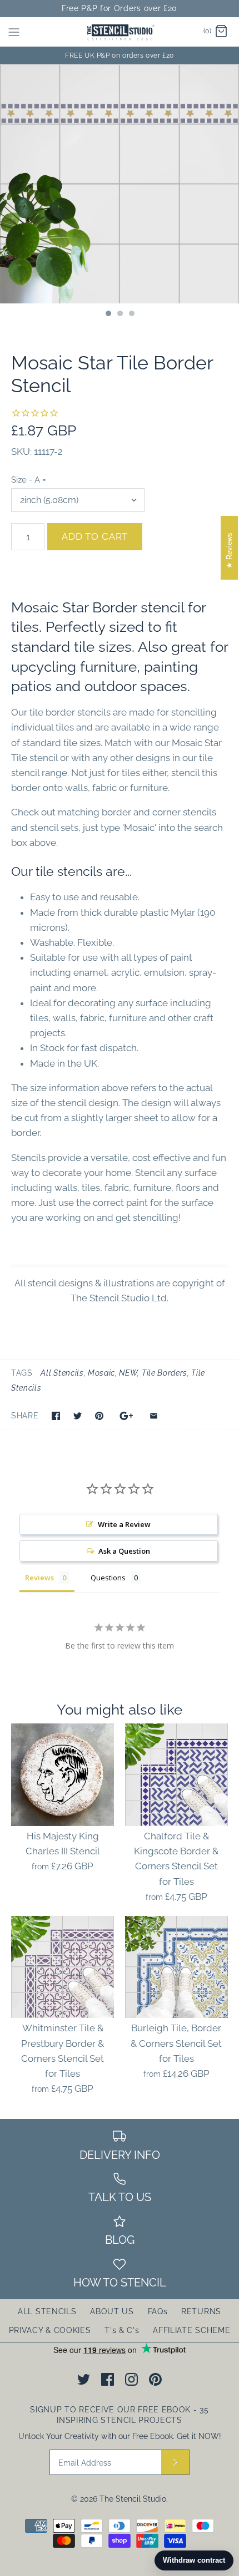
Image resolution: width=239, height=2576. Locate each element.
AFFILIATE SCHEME (191, 2330)
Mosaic (101, 1373)
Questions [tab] (108, 1578)
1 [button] (108, 315)
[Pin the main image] (99, 1416)
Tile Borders (165, 1373)
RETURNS (201, 2311)
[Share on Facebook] (56, 1416)
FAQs (158, 2311)
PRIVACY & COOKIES (50, 2330)
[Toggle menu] (14, 32)
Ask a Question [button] (124, 1551)
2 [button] (120, 315)
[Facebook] (108, 2379)
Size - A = (29, 480)
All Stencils (62, 1373)
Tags (22, 1373)
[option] (120, 184)
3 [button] (131, 315)
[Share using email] (154, 1416)
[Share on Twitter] (78, 1416)
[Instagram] (131, 2379)
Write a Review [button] (124, 1524)
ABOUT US (112, 2311)
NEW (128, 1373)
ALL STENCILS (47, 2311)
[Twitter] (84, 2379)
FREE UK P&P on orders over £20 (120, 55)
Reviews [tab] (39, 1578)
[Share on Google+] (126, 1416)
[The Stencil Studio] (120, 32)
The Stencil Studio (133, 2499)
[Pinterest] (155, 2379)
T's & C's (122, 2330)
